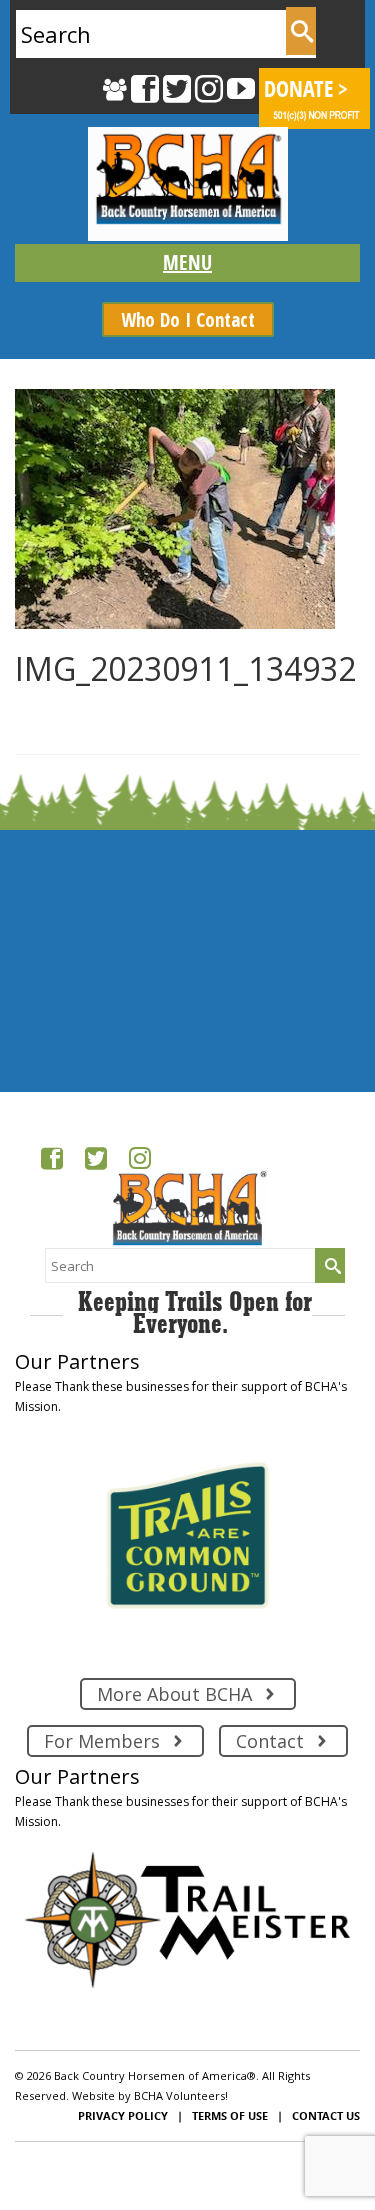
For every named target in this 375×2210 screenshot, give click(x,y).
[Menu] (187, 263)
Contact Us (326, 2115)
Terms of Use (230, 2115)
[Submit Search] (301, 31)
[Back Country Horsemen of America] (187, 184)
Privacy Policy (123, 2115)
